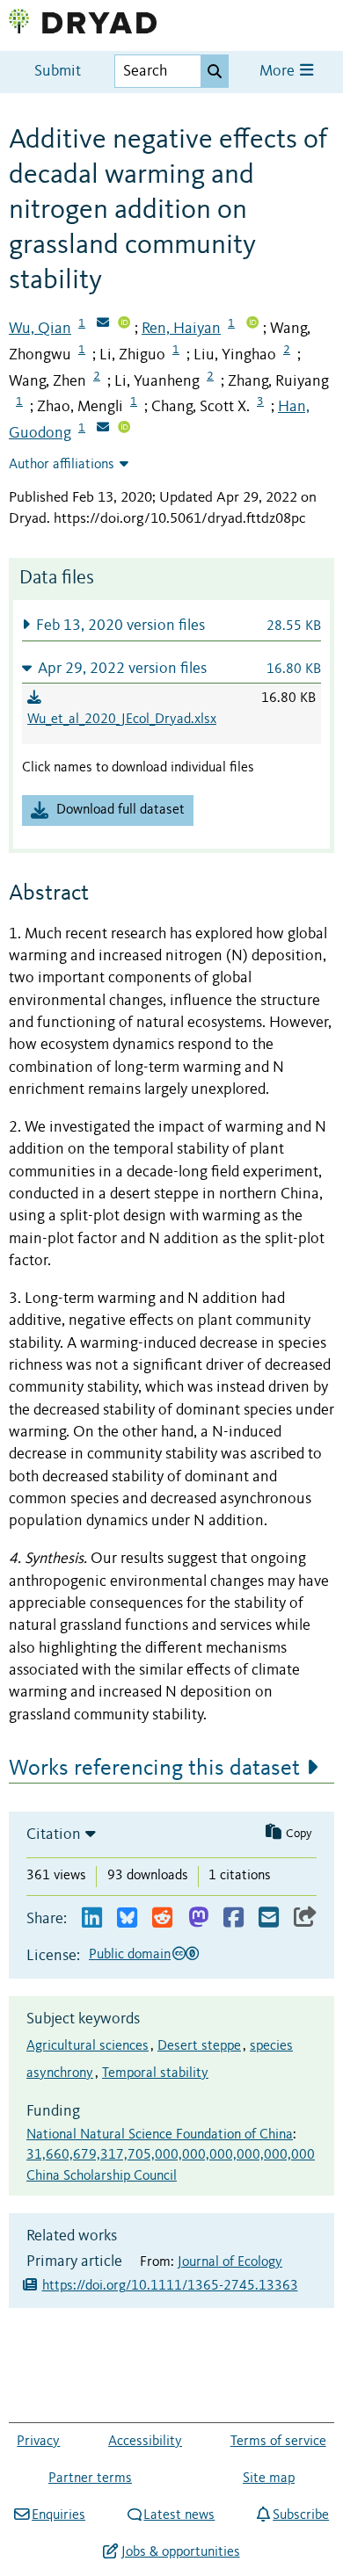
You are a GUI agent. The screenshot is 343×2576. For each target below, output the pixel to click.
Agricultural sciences (88, 2046)
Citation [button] (54, 1834)
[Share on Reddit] (162, 1918)
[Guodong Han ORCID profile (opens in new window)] (124, 429)
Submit (58, 72)
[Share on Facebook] (234, 1918)
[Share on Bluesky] (127, 1918)
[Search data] (215, 71)
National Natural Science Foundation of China (160, 2135)
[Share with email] (269, 1918)
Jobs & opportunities (180, 2552)
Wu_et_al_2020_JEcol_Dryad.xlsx (122, 720)
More (279, 72)
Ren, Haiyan (181, 329)
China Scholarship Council (102, 2176)
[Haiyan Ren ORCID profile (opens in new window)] (252, 324)
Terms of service (278, 2442)
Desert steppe (199, 2046)
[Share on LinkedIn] (92, 1918)
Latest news (179, 2515)
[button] (171, 625)
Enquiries (58, 2515)
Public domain (130, 1955)
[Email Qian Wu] (103, 324)
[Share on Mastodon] (198, 1918)
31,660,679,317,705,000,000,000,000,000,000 (171, 2155)
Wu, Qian (40, 329)
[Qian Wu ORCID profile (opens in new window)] (124, 324)
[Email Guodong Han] (103, 429)
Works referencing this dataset (154, 1769)
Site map (269, 2478)
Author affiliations (62, 465)
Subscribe (301, 2515)
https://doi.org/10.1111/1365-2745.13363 (170, 2286)
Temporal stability (155, 2073)
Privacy (38, 2442)
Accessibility (145, 2442)
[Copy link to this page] (305, 1918)
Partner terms (90, 2478)
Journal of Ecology (230, 2262)
